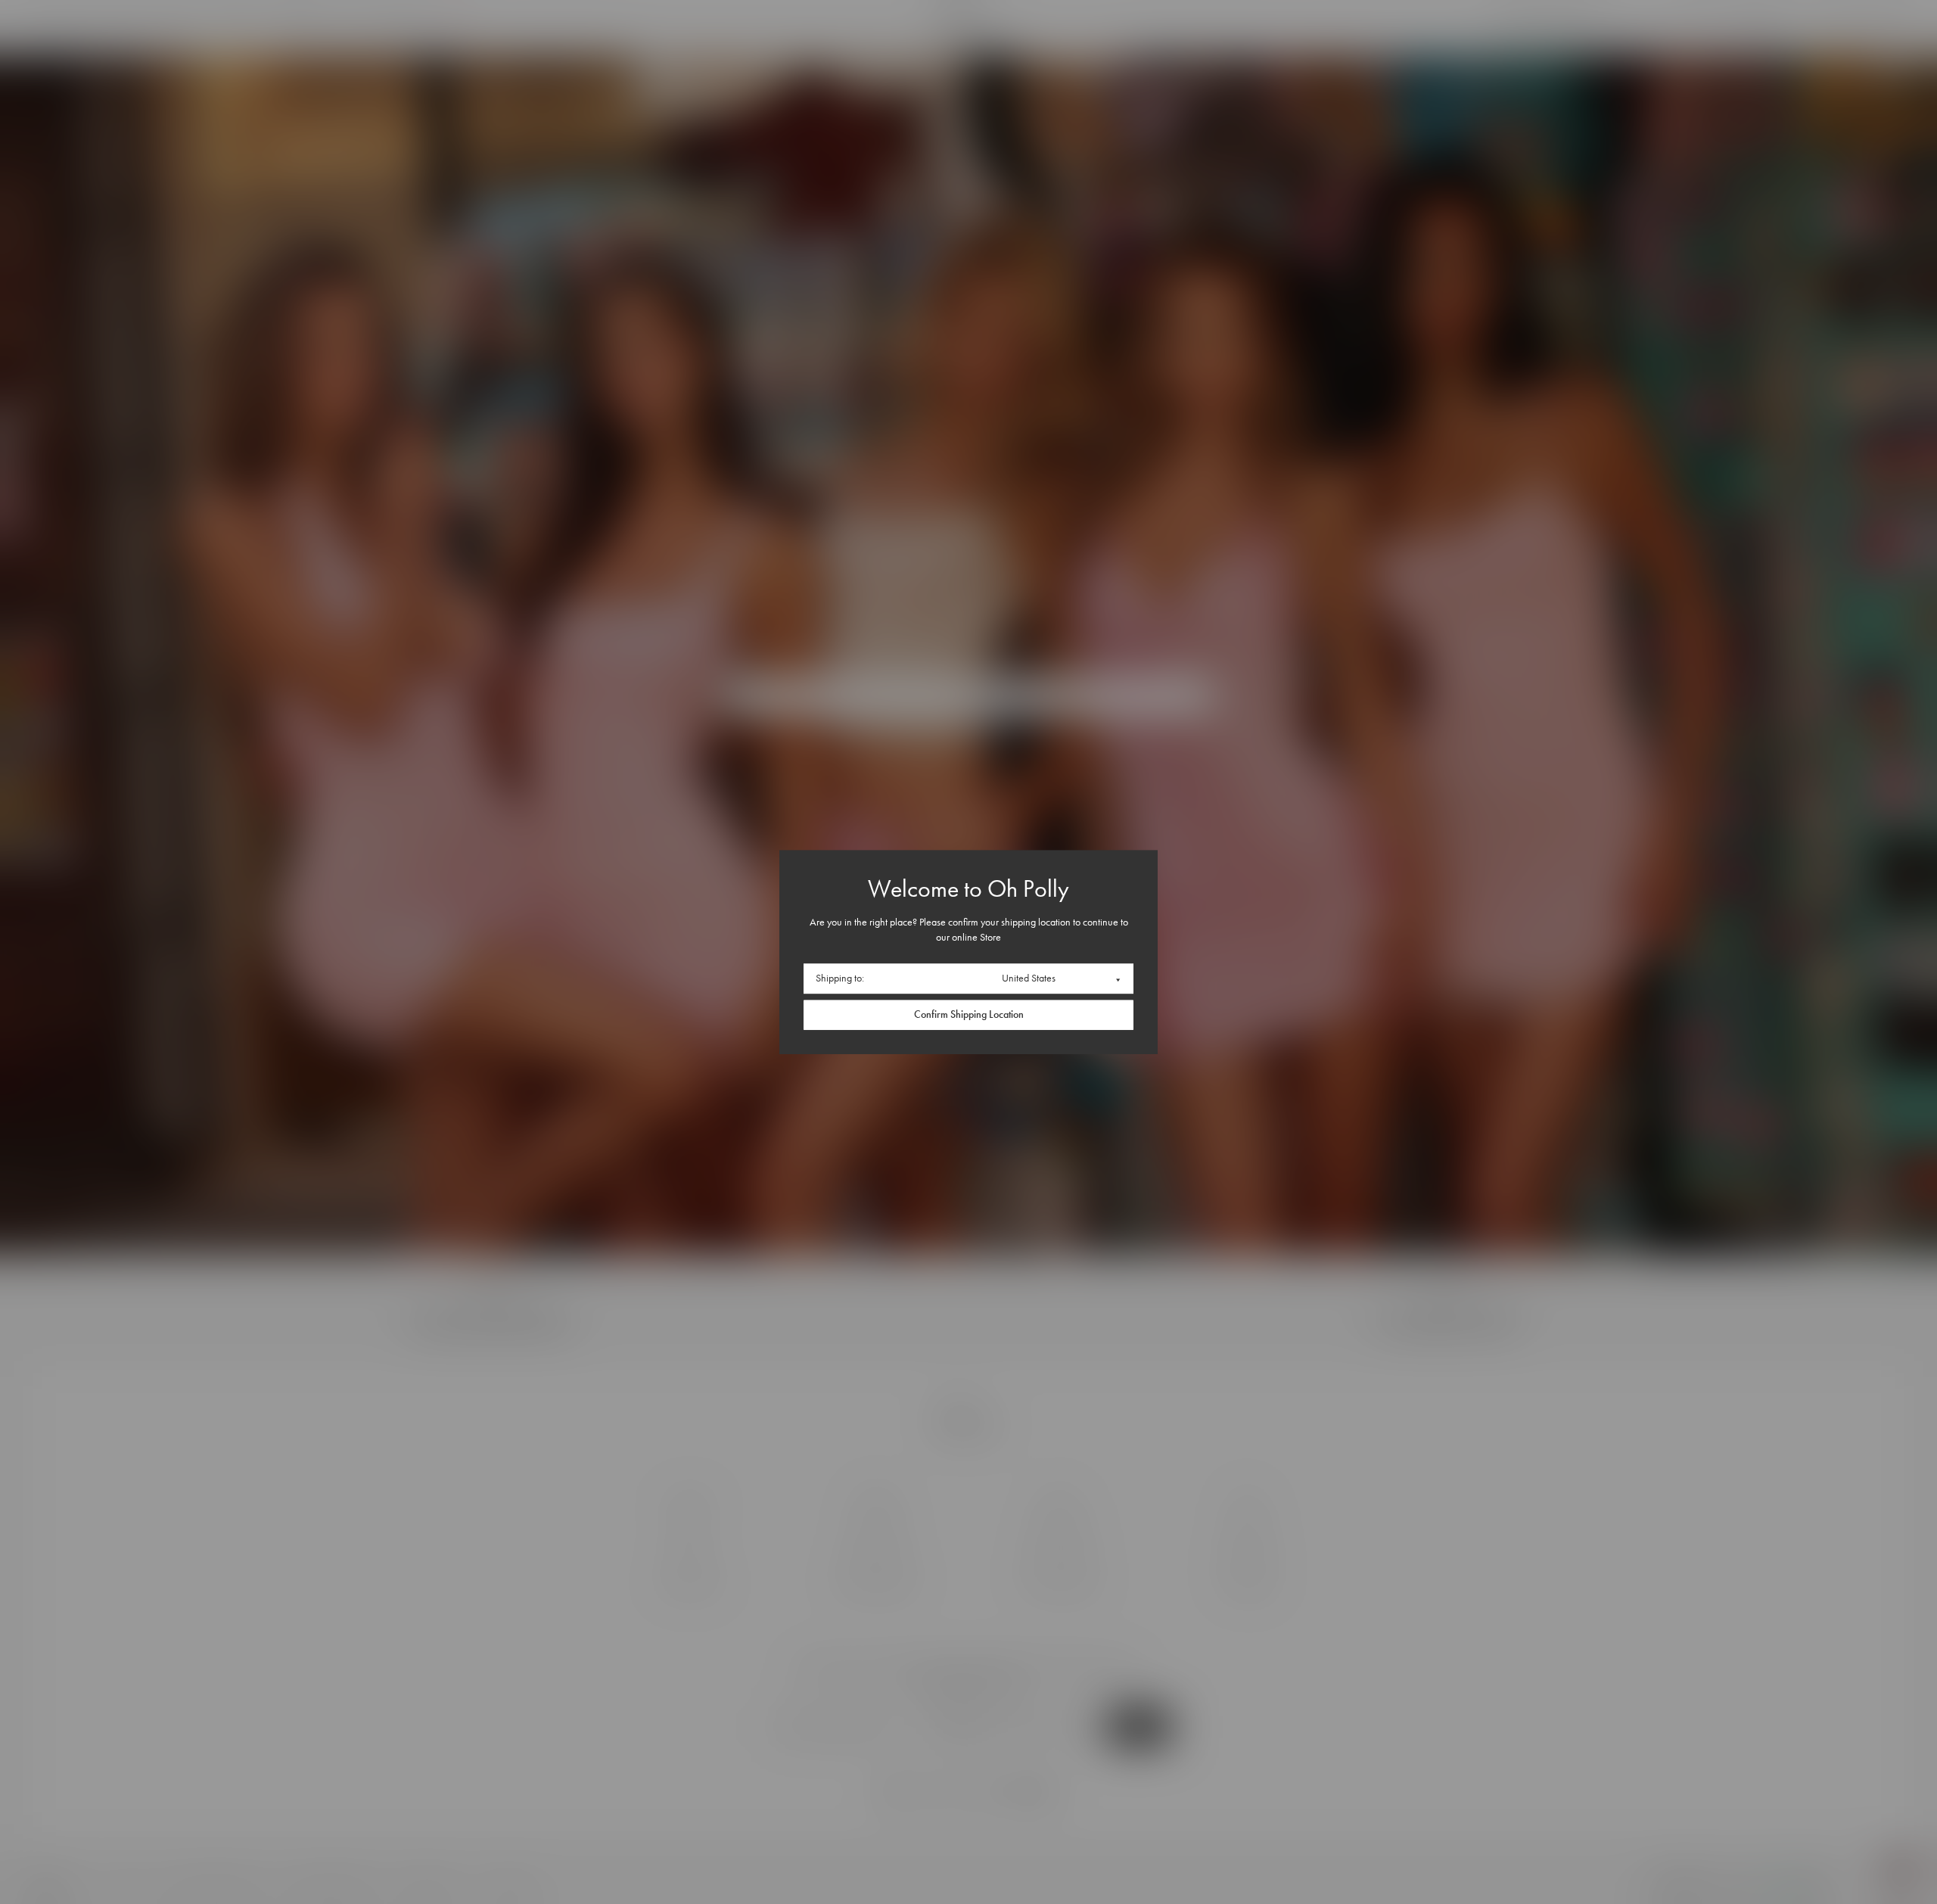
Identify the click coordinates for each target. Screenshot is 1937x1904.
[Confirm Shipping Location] (968, 1015)
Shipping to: (840, 978)
